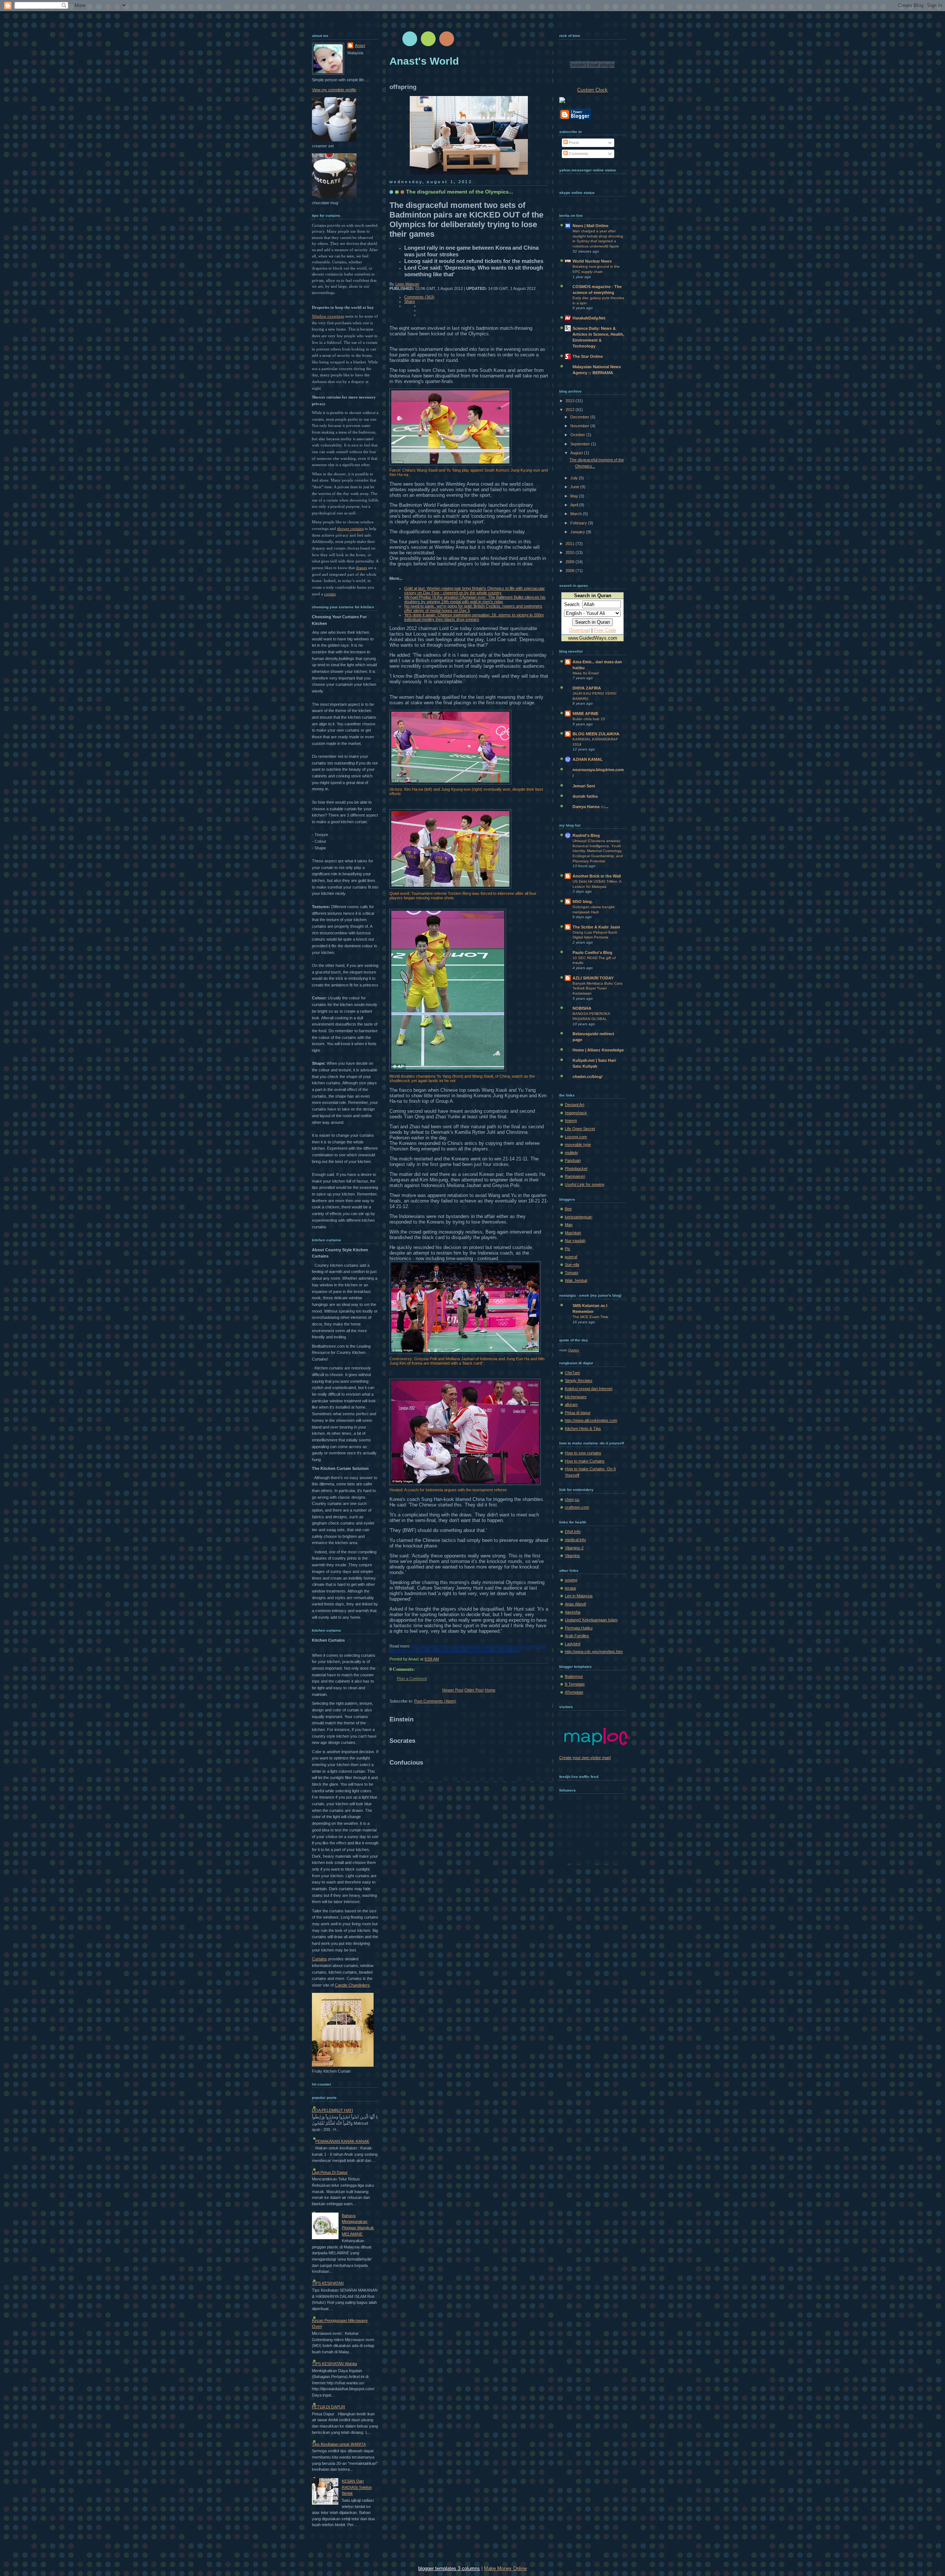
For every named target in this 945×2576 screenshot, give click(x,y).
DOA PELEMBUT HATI (332, 2110)
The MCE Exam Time (590, 1317)
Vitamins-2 (574, 1548)
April (575, 505)
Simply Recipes (579, 1381)
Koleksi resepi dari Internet (589, 1389)
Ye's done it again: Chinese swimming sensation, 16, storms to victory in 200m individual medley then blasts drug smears (474, 617)
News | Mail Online (590, 226)
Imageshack (576, 1113)
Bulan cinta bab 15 (589, 719)
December (580, 417)
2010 (571, 553)
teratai (570, 1588)
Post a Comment (412, 1679)
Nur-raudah (575, 1241)
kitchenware (576, 1397)
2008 (571, 571)
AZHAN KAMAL (588, 759)
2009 (571, 562)
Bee (568, 1209)
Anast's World (424, 61)
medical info (575, 1540)
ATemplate (574, 1692)
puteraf (571, 1257)
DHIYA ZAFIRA (587, 688)
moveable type (578, 1145)
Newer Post (453, 1690)
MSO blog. (583, 902)
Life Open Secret (580, 1129)
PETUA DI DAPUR (329, 2407)
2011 (571, 544)
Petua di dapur (578, 1413)
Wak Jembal (576, 1280)
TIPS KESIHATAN (328, 2283)
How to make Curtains (585, 1461)
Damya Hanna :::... (590, 807)
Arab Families (577, 1636)
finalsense (574, 1676)
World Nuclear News (592, 261)
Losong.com (576, 1137)
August (577, 453)
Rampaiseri (575, 1176)
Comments (578, 154)
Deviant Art (575, 1105)
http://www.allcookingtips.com (591, 1420)
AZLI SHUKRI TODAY (593, 978)
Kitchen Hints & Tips (583, 1429)
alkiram (571, 1405)
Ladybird (573, 1644)
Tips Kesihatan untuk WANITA (339, 2444)
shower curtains (350, 528)
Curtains (319, 1959)
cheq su (572, 1499)
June (575, 487)
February (579, 523)
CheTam (572, 1373)
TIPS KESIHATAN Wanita (334, 2364)
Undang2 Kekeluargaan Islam (591, 1620)
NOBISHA (582, 1008)
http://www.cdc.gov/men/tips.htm (594, 1652)
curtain (330, 594)
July (575, 478)
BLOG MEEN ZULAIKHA (596, 734)
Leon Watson (407, 284)
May (575, 496)
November (580, 426)
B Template (575, 1684)
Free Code (605, 630)
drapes (361, 568)
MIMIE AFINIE (585, 714)
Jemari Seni (584, 786)
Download (580, 630)
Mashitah (573, 1233)
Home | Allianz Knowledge (598, 1050)
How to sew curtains (583, 1453)
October (578, 435)
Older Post (474, 1690)
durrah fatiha (585, 796)
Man (569, 1225)
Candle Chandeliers (352, 1985)
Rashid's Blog (586, 835)
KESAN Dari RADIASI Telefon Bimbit (357, 2487)
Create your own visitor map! (585, 1758)
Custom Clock (592, 90)
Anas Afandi (575, 1604)
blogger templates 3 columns (449, 2568)
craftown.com (577, 1507)
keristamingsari (578, 1217)
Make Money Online (505, 2568)
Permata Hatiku (579, 1628)
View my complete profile (334, 90)
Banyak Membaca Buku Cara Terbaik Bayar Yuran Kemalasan (597, 988)
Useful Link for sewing (585, 1184)
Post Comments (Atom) (435, 1701)
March (577, 514)
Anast (360, 45)
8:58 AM (432, 1659)
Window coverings (328, 316)
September (581, 444)
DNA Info (573, 1532)
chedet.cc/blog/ (587, 1077)
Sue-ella (572, 1265)
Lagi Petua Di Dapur (330, 2172)
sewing (571, 1580)
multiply (571, 1153)
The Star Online (588, 356)
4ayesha (573, 1612)
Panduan (573, 1160)
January (578, 532)
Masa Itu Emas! (586, 673)
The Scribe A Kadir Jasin (596, 927)
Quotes (574, 1350)
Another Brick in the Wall (597, 876)
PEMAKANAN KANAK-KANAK (342, 2141)
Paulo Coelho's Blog (592, 952)
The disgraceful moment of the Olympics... (460, 192)
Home (490, 1690)
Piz (568, 1249)
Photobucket (576, 1169)
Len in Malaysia (579, 1596)
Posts (573, 143)
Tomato (571, 1273)
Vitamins (572, 1556)
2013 (571, 401)
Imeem (571, 1121)
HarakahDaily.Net (589, 318)
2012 (571, 410)
